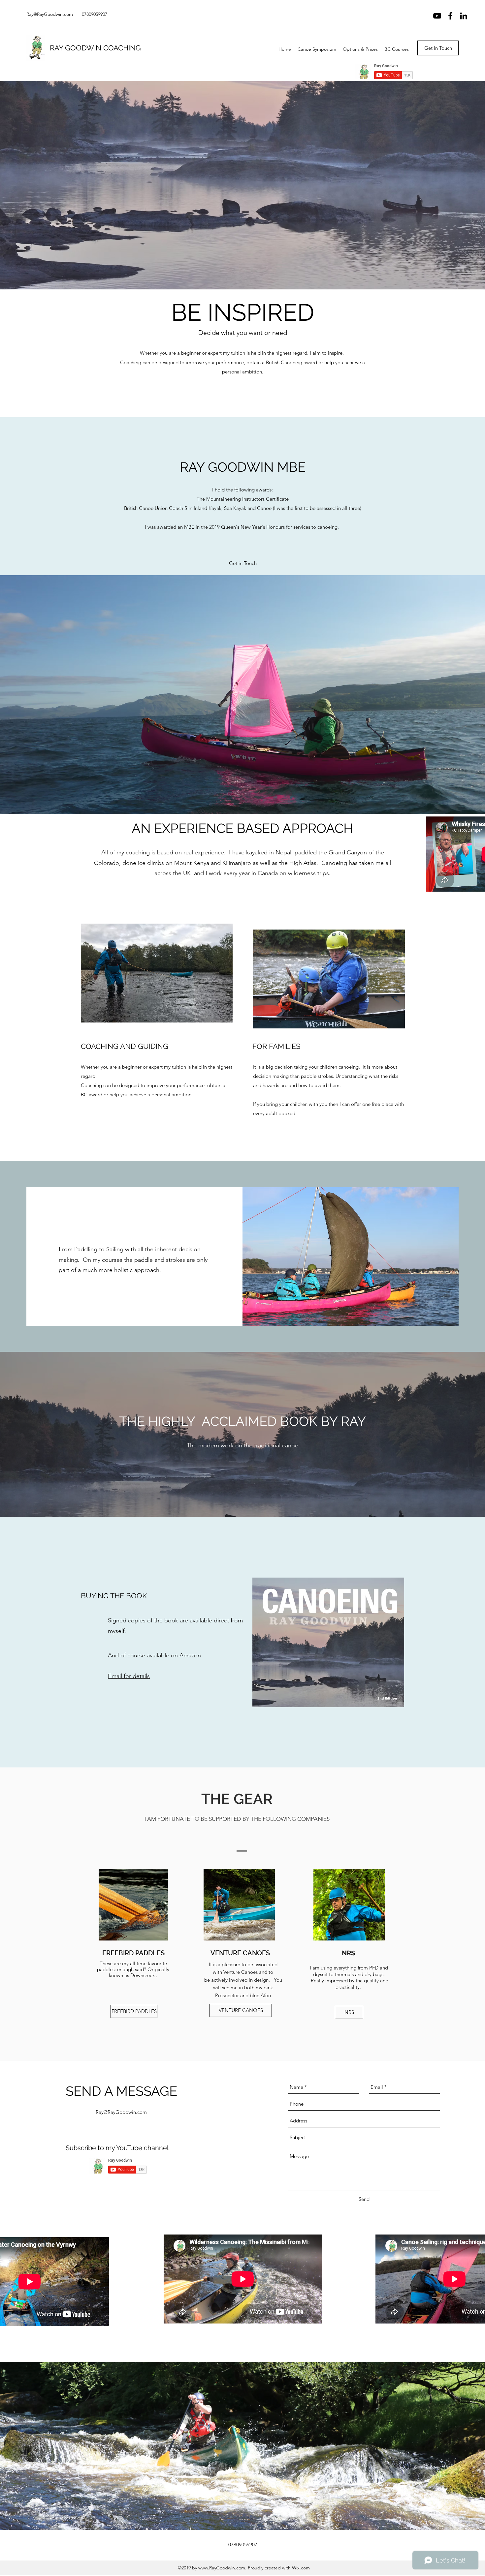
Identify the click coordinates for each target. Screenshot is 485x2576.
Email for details (129, 1676)
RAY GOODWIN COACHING (95, 48)
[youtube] (437, 16)
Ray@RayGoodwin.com (50, 14)
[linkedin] (464, 16)
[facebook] (450, 16)
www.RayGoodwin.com (222, 2568)
